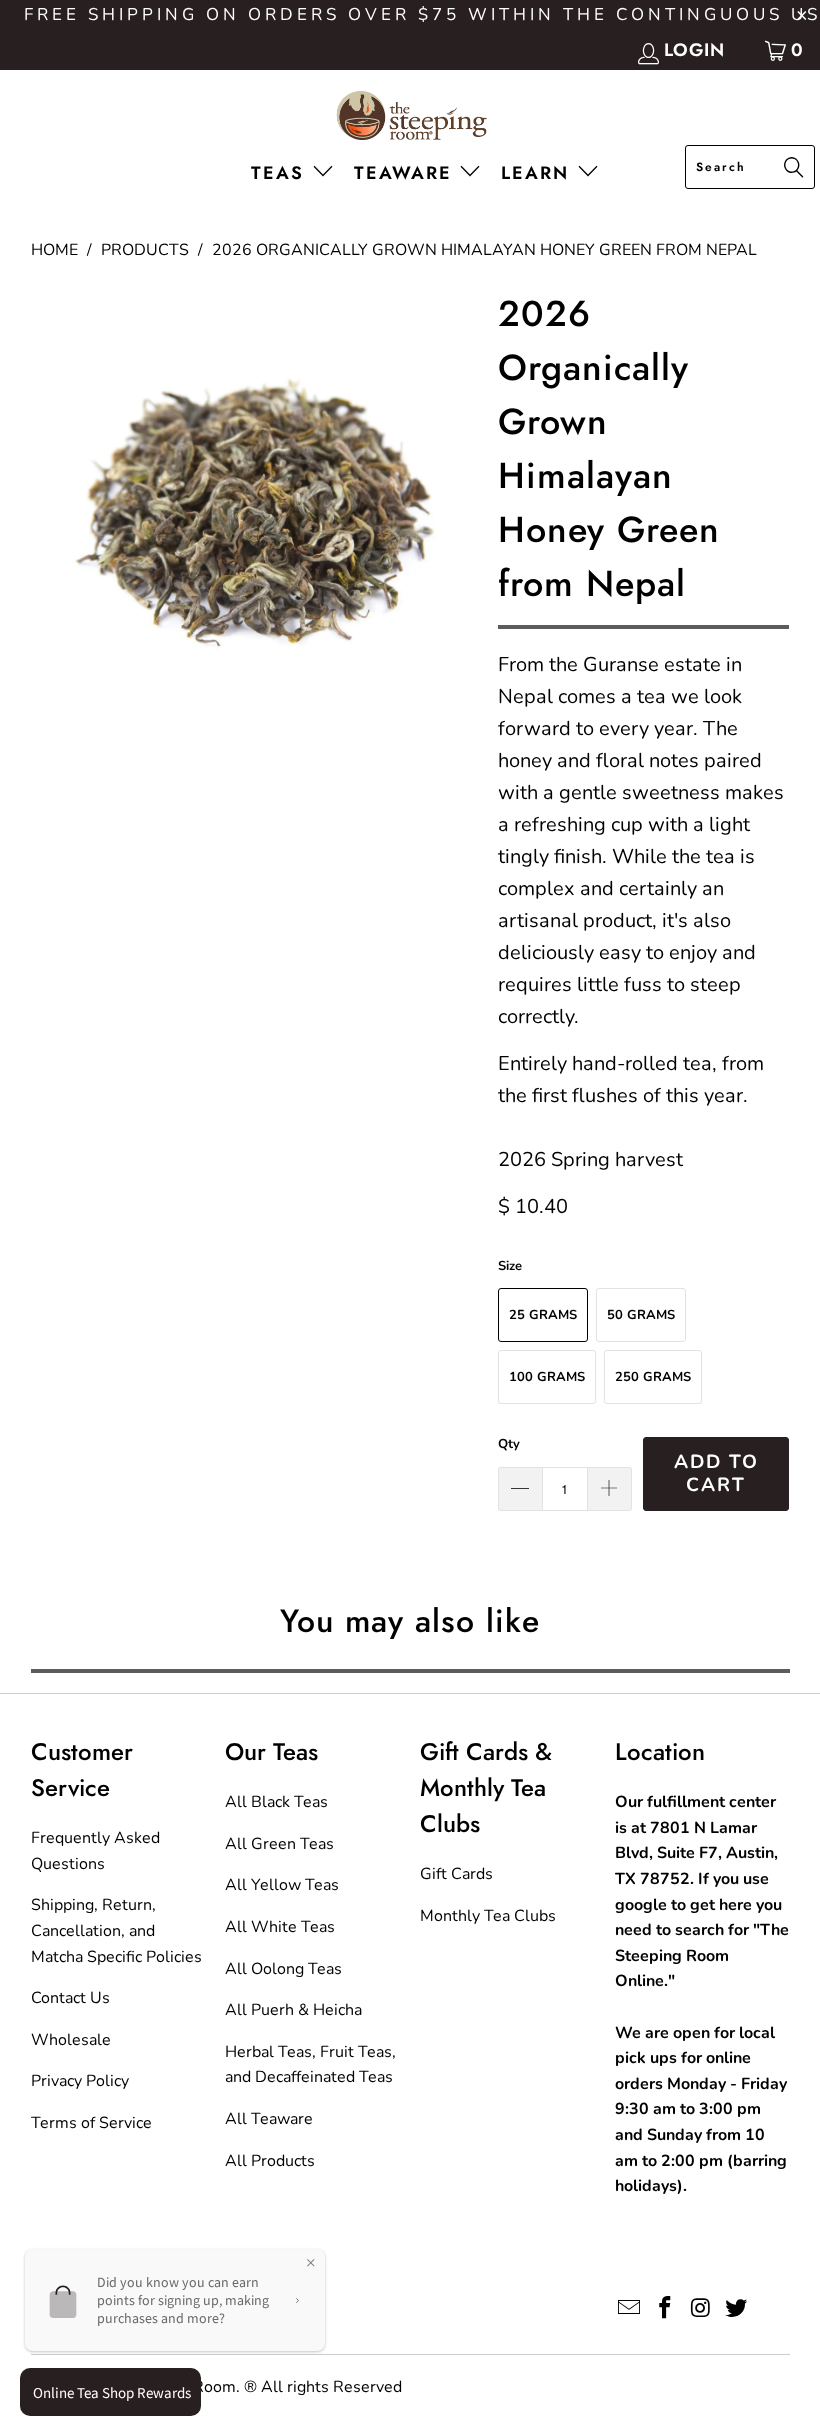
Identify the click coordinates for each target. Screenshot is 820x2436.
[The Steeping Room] (410, 117)
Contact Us (70, 1998)
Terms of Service (91, 2123)
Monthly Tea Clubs (488, 1916)
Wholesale (71, 2040)
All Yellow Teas (282, 1885)
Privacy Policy (80, 2081)
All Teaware (269, 2119)
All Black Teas (276, 1802)
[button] (296, 174)
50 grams (641, 1315)
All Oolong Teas (283, 1969)
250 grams (653, 1377)
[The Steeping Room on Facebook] (665, 2309)
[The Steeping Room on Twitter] (737, 2309)
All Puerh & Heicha (293, 2010)
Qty (509, 1444)
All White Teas (280, 1927)
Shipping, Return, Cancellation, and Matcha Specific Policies (116, 1930)
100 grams (547, 1377)
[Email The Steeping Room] (630, 2309)
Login (694, 50)
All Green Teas (279, 1844)
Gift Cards (456, 1874)
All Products (270, 2161)
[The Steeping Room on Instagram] (701, 2309)
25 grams (543, 1315)
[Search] (794, 169)
